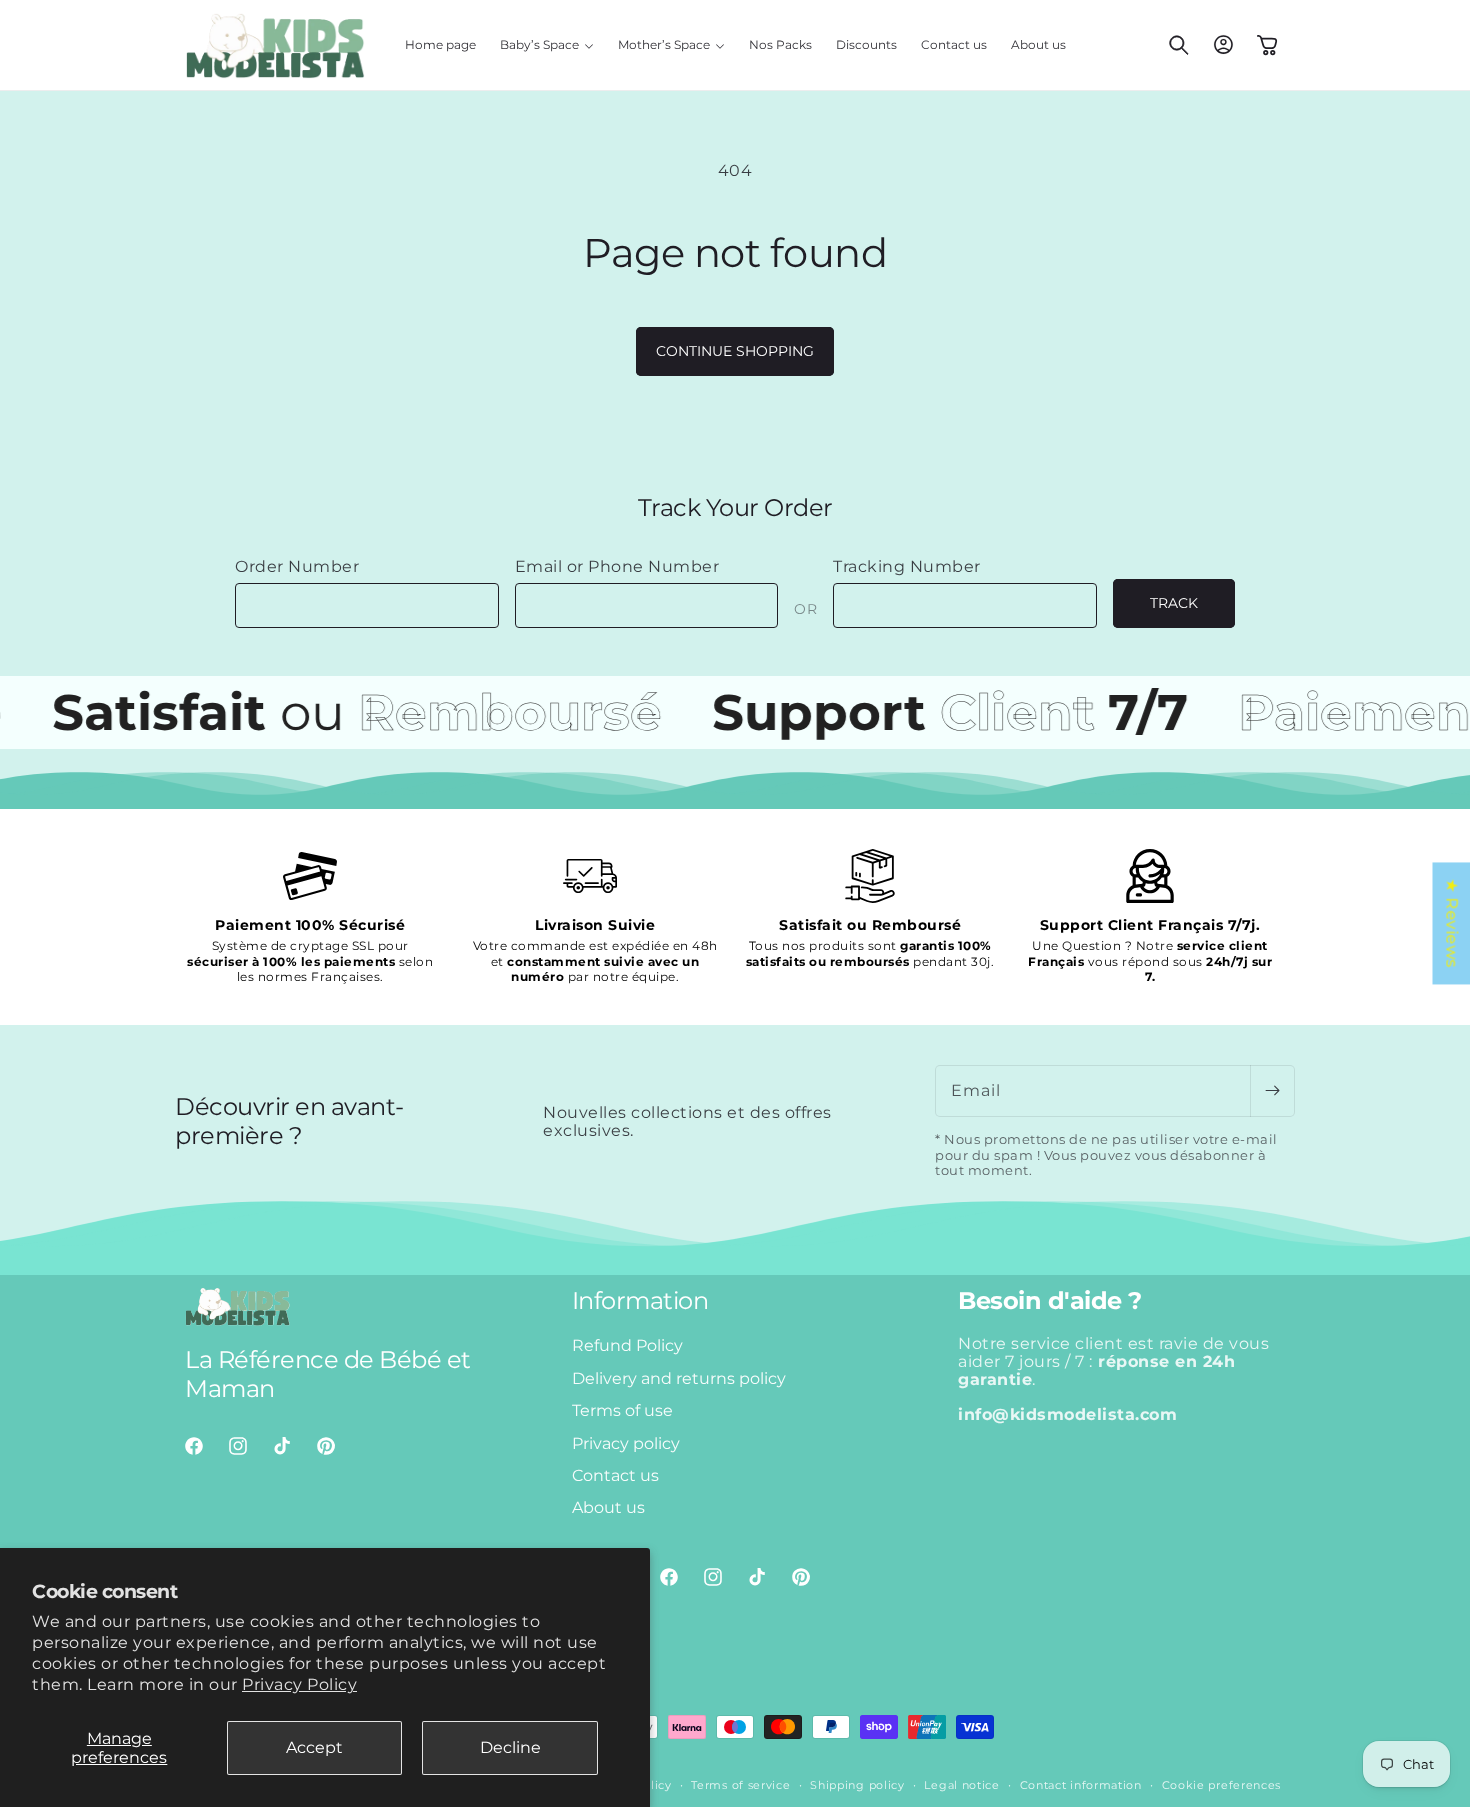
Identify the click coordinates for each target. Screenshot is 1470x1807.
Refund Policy (627, 1345)
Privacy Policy (299, 1684)
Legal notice (961, 1785)
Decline (510, 1747)
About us (608, 1507)
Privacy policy (626, 1443)
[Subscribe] (1272, 1091)
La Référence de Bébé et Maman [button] (328, 1374)
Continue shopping (735, 351)
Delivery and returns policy (679, 1378)
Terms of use (622, 1410)
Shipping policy (857, 1785)
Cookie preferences (1222, 1785)
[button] (547, 45)
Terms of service (740, 1785)
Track (1174, 603)
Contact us (615, 1475)
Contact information (1081, 1785)
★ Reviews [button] (1451, 923)
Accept (314, 1747)
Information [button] (640, 1301)
